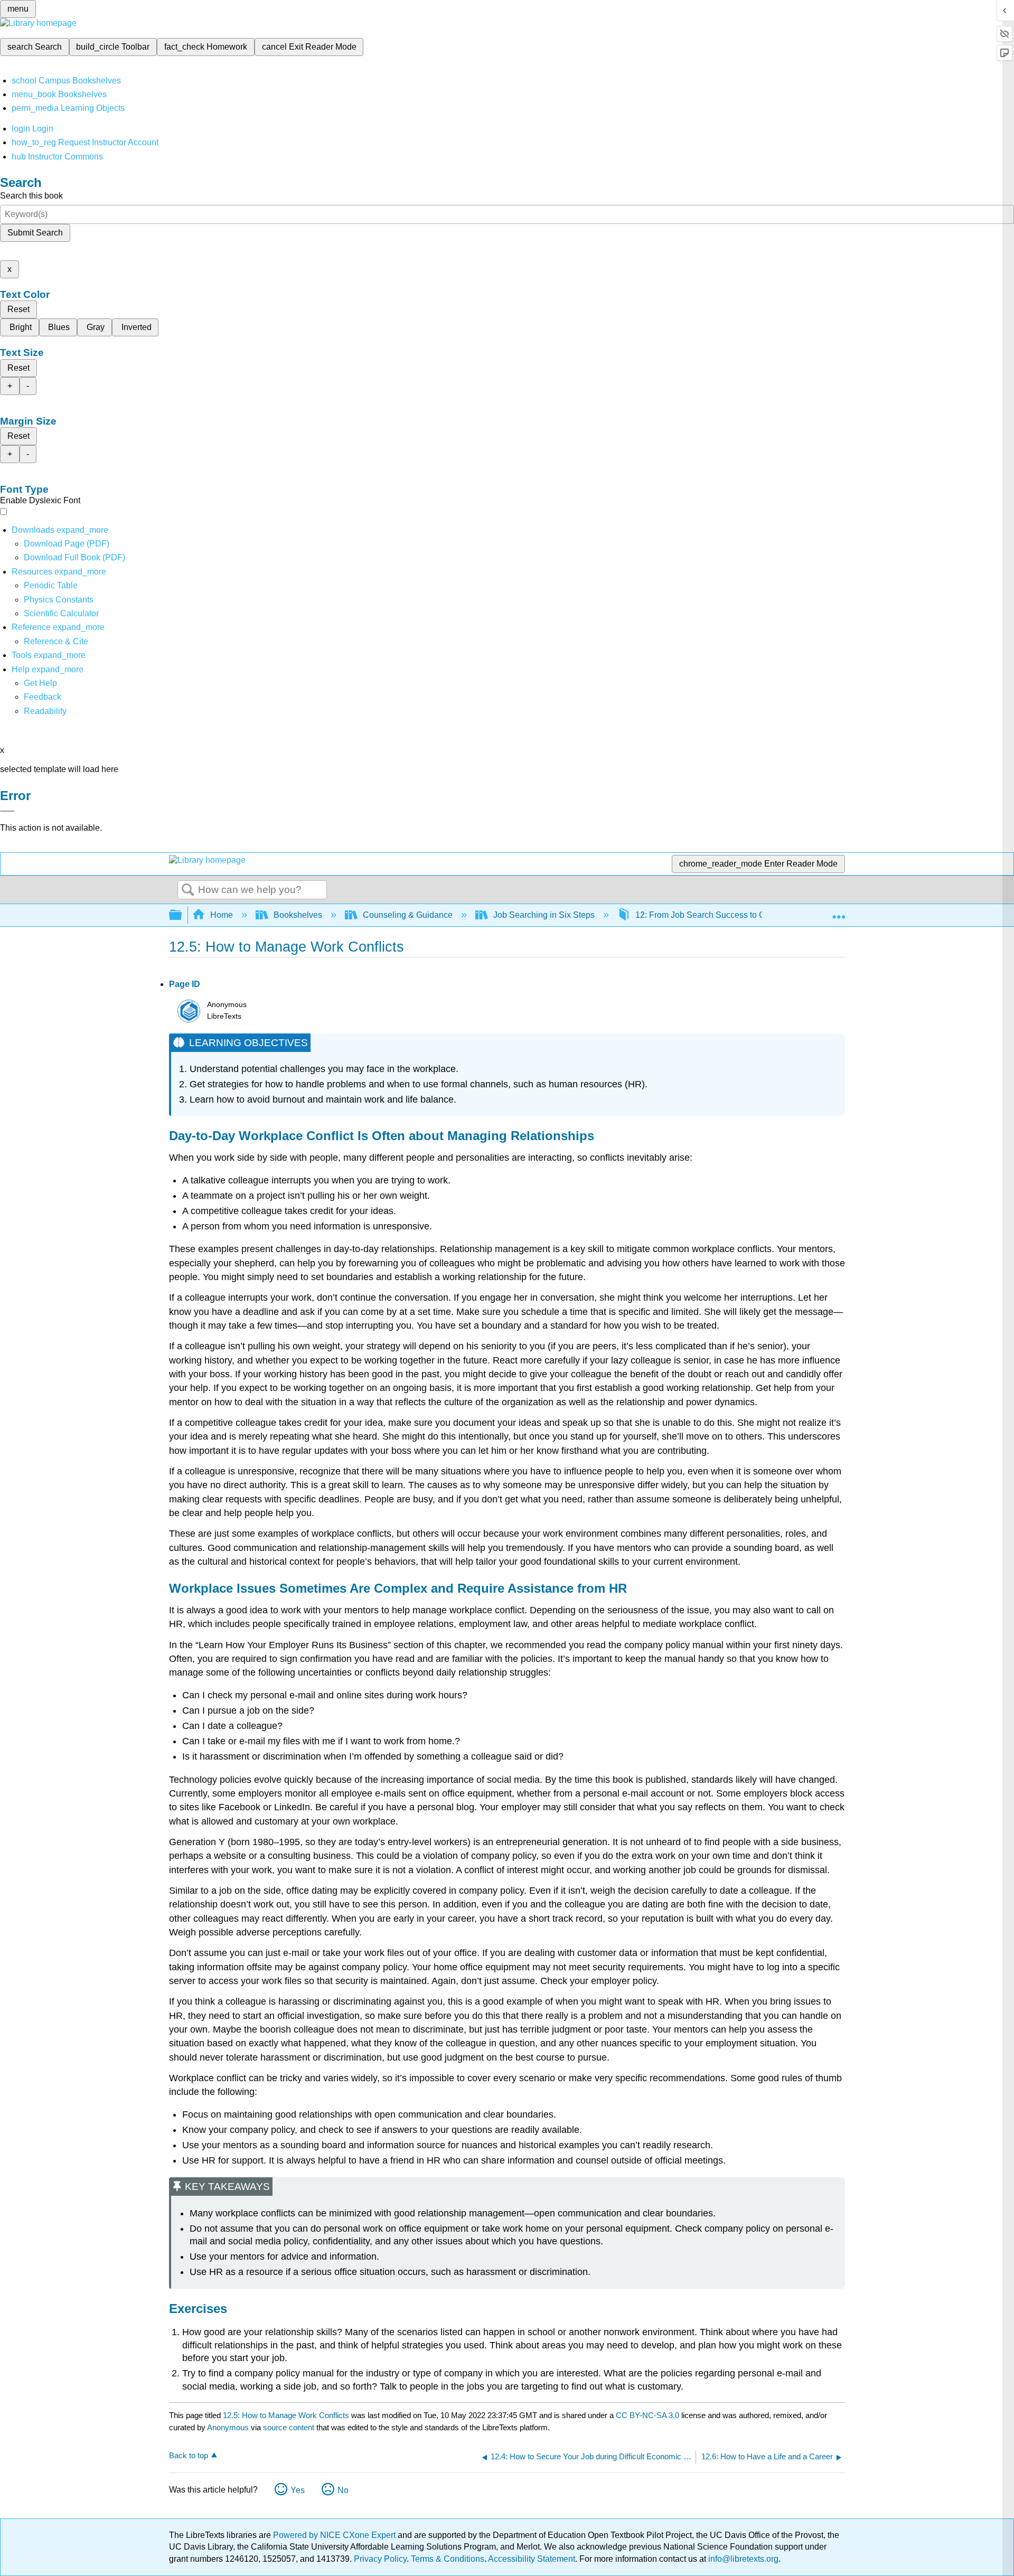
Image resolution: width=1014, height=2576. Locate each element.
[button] (43, 697)
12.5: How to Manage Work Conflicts (286, 2415)
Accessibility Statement (532, 2559)
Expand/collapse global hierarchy (182, 915)
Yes (298, 2490)
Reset (18, 309)
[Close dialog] (7, 811)
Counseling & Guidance (408, 915)
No (343, 2490)
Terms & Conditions (448, 2559)
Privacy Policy (380, 2559)
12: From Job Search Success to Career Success (727, 915)
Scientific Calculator (61, 613)
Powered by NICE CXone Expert (335, 2535)
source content (289, 2427)
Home (222, 915)
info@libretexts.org (742, 2559)
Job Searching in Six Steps (544, 915)
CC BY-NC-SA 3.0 (647, 2415)
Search (188, 890)
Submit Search (35, 233)
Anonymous (228, 2427)
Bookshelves (298, 915)
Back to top (189, 2455)
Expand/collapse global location (839, 912)
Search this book (31, 196)
